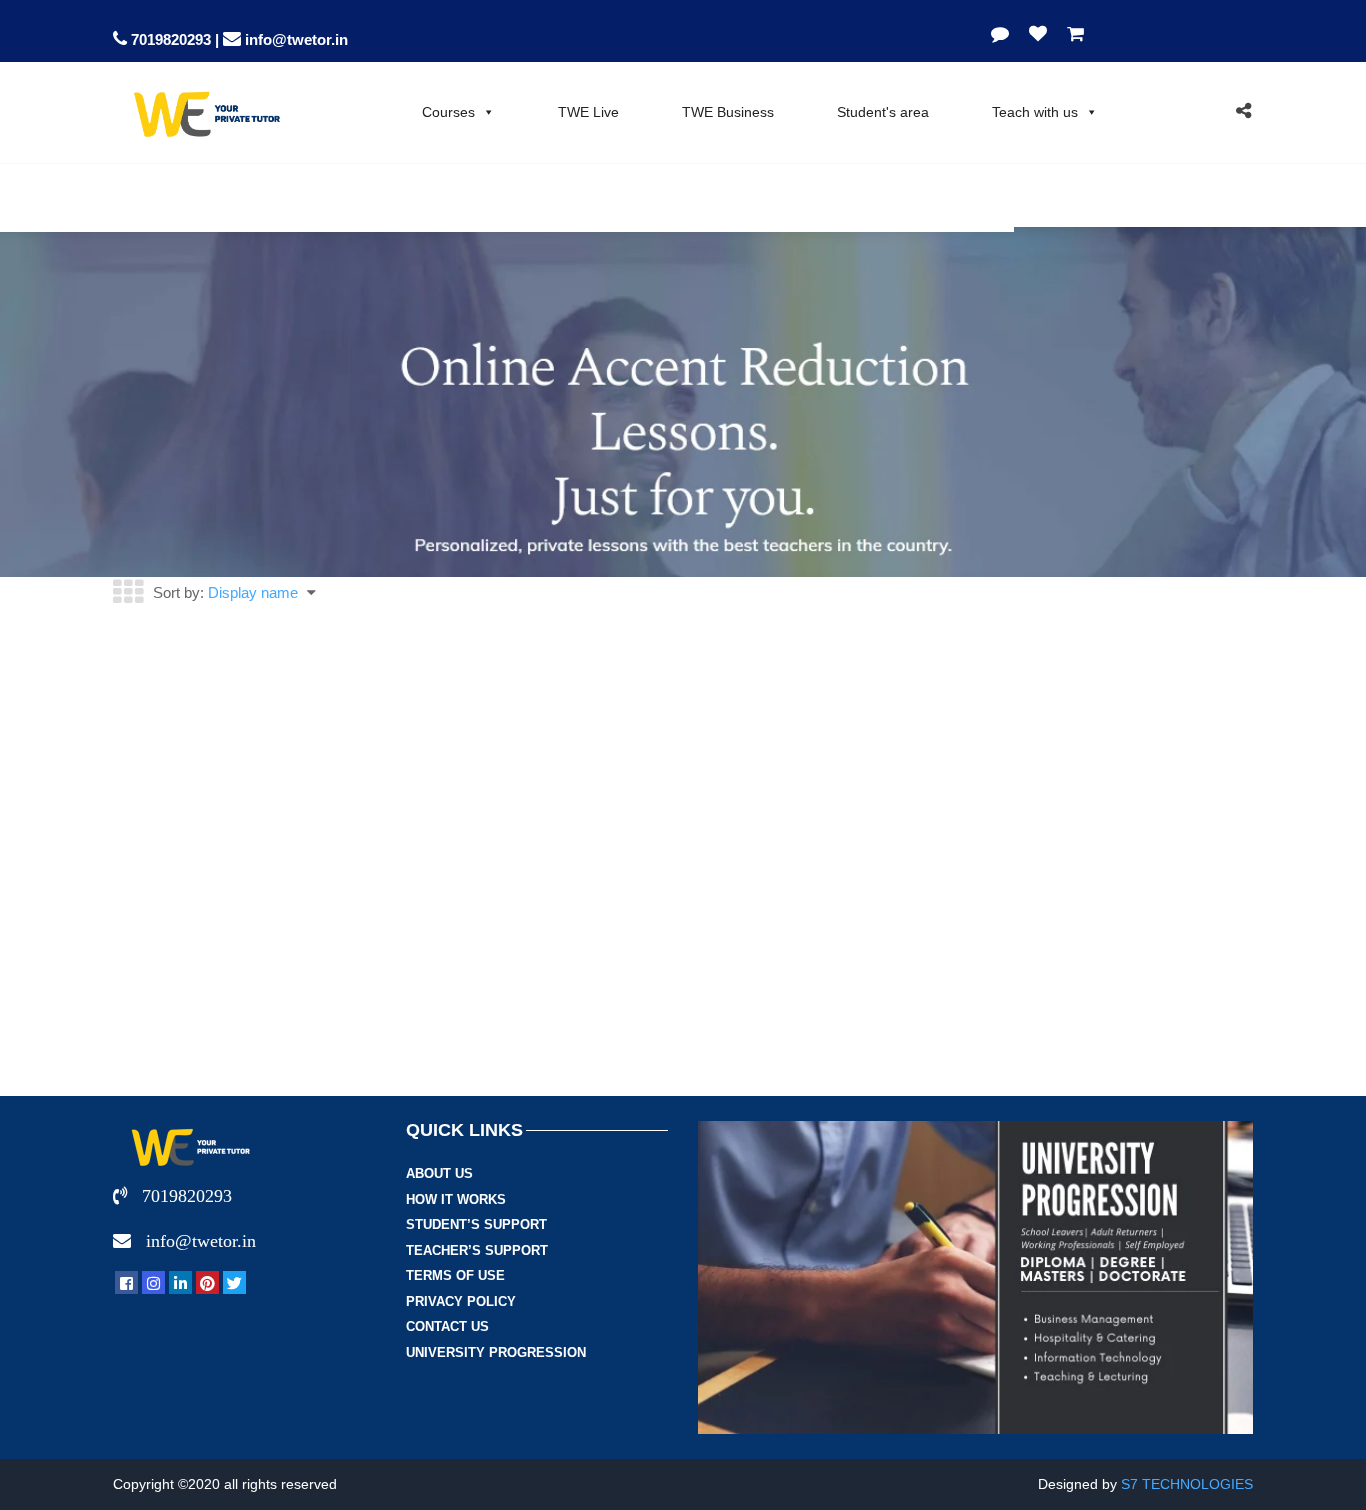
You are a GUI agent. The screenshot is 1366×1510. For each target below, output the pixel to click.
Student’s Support (476, 1224)
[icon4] (207, 1282)
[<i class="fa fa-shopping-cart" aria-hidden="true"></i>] (1070, 34)
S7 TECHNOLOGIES (1187, 1484)
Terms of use (455, 1275)
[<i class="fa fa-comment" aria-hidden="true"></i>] (1005, 34)
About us (439, 1173)
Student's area (883, 112)
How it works (456, 1199)
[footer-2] (153, 1282)
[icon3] (180, 1282)
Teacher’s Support (477, 1250)
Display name (253, 592)
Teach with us (1035, 112)
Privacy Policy (461, 1301)
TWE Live (588, 112)
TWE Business (728, 112)
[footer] (126, 1282)
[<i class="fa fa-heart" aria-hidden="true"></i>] (1038, 34)
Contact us (447, 1326)
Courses (448, 112)
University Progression (496, 1352)
